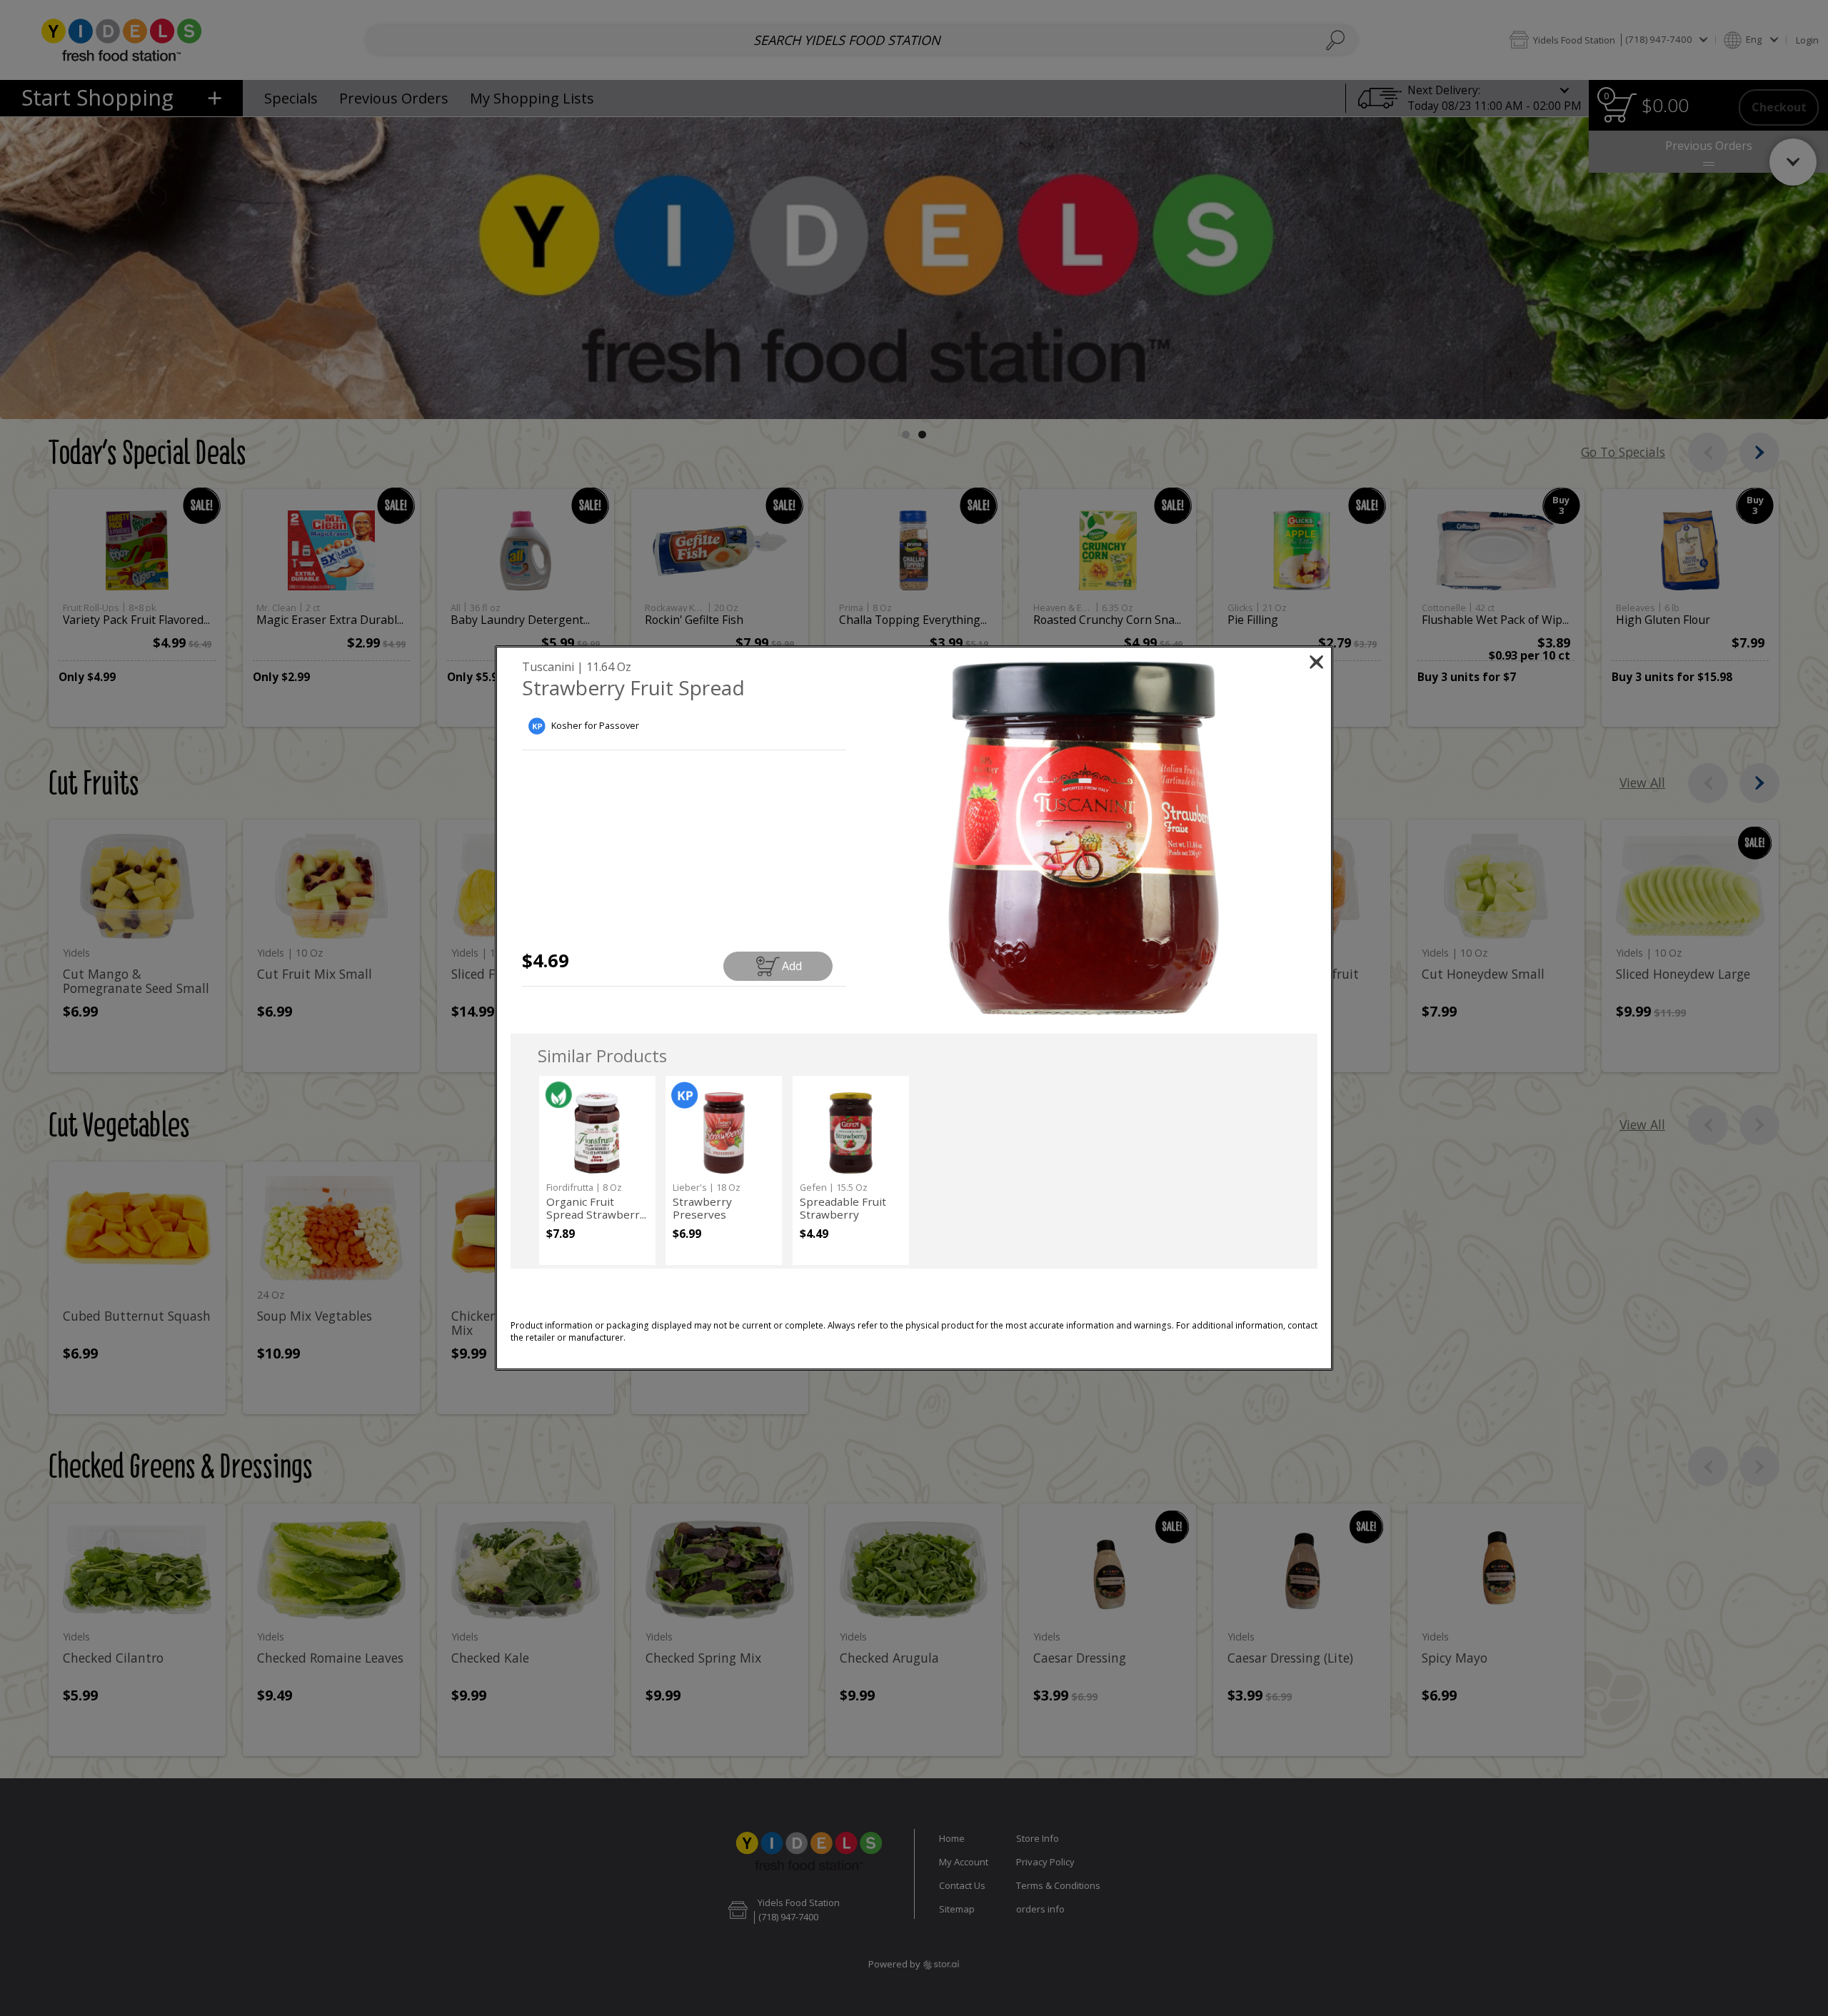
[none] (597, 1170)
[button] (1084, 838)
